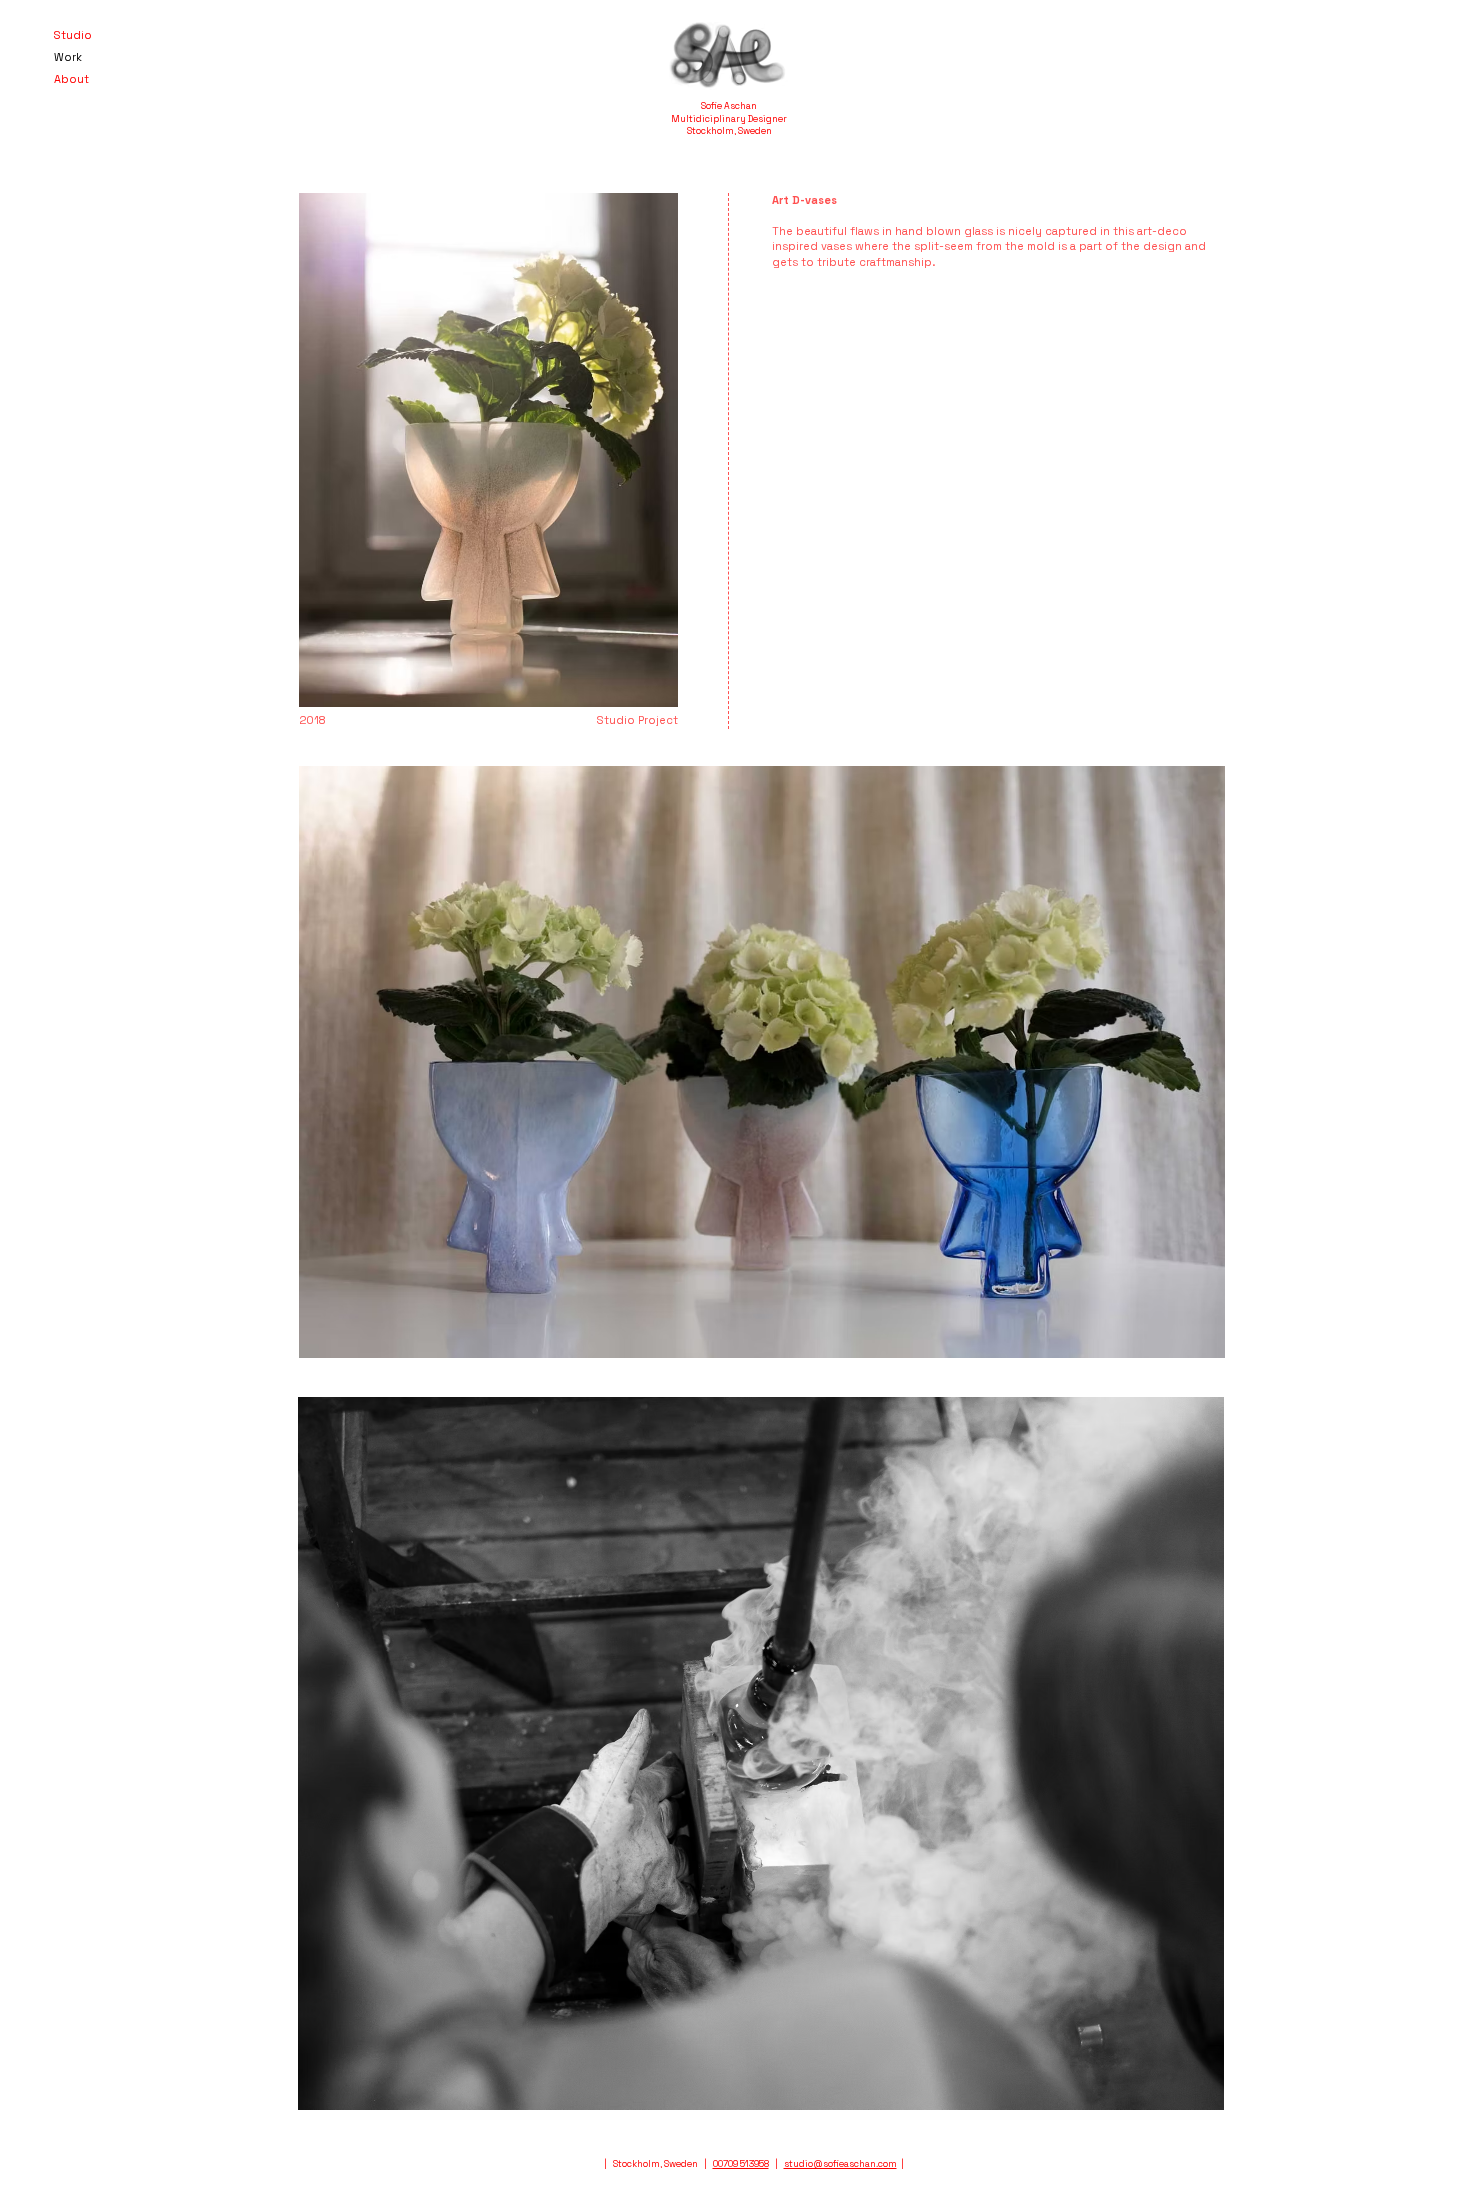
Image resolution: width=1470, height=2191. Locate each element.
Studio (73, 35)
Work (68, 57)
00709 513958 (741, 2164)
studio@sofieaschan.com (840, 2164)
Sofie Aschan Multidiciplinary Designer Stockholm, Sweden (729, 118)
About (71, 79)
